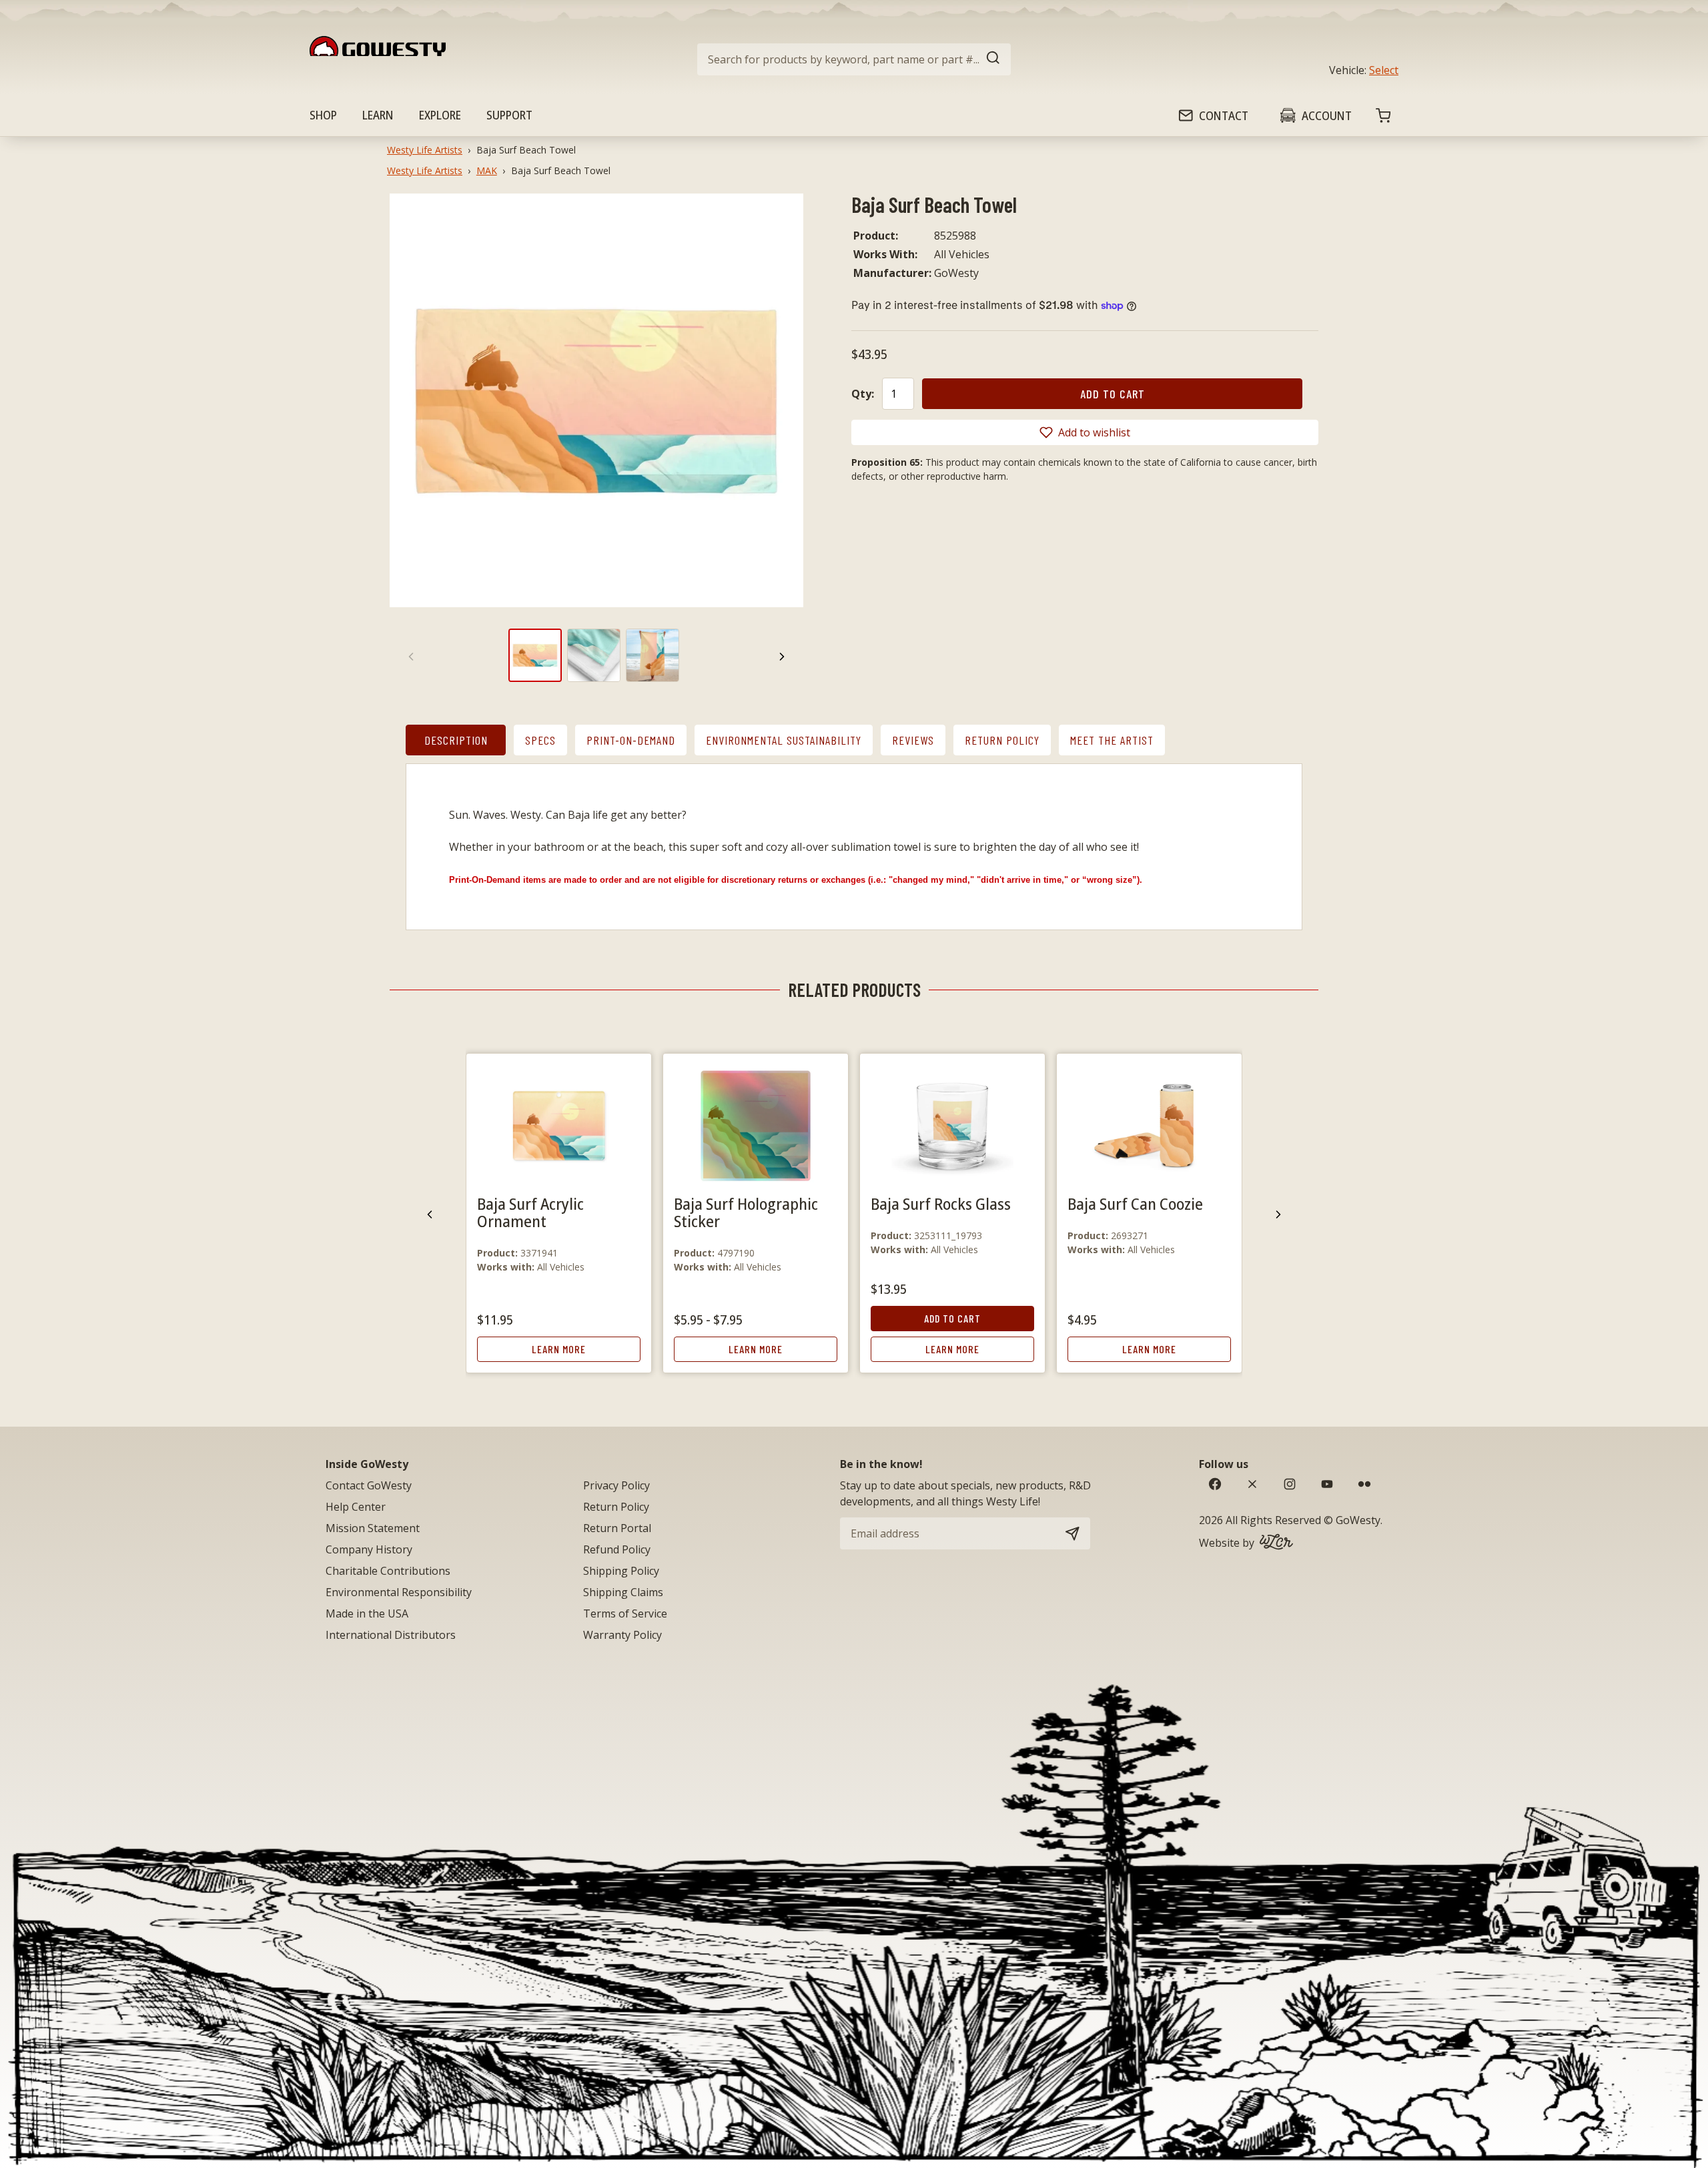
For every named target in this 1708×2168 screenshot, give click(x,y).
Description (456, 740)
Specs (540, 740)
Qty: (863, 394)
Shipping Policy (621, 1571)
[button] (1085, 432)
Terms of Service (625, 1613)
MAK (487, 170)
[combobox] (854, 59)
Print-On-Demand (631, 740)
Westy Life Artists (425, 150)
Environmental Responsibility (399, 1592)
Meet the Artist (1112, 740)
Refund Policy (617, 1549)
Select (1384, 70)
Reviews (913, 740)
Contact (1224, 115)
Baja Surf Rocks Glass (941, 1203)
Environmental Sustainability (784, 740)
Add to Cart (952, 1318)
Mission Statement (373, 1528)
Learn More (559, 1349)
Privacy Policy (616, 1485)
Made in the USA (367, 1613)
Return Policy (1002, 740)
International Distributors (391, 1635)
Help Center (356, 1507)
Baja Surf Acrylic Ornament (530, 1212)
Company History (369, 1549)
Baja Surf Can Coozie (1135, 1203)
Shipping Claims (623, 1592)
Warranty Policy (622, 1635)
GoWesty (1358, 1520)
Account (1327, 115)
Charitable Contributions (388, 1571)
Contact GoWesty (369, 1485)
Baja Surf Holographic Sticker (746, 1212)
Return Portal (617, 1528)
